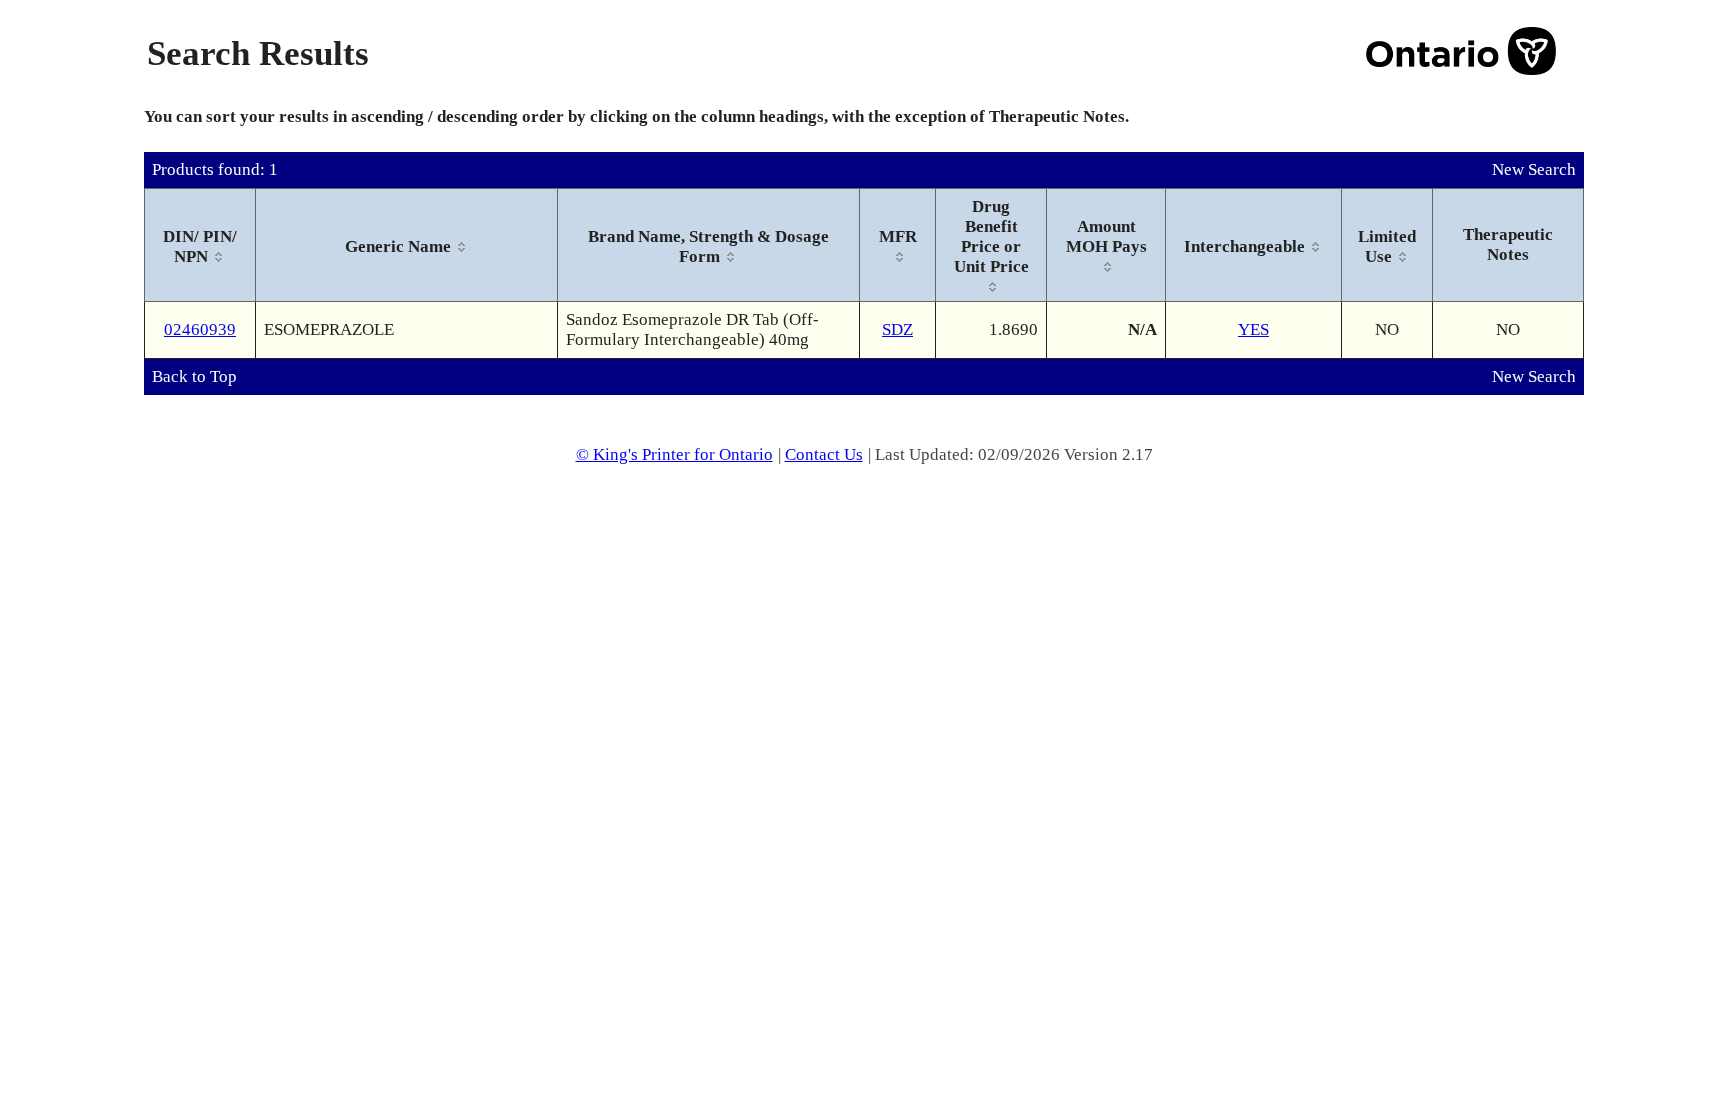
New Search (1534, 169)
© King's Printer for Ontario (674, 454)
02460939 (200, 329)
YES (1253, 329)
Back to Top (194, 376)
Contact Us (824, 454)
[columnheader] (200, 245)
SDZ (897, 329)
